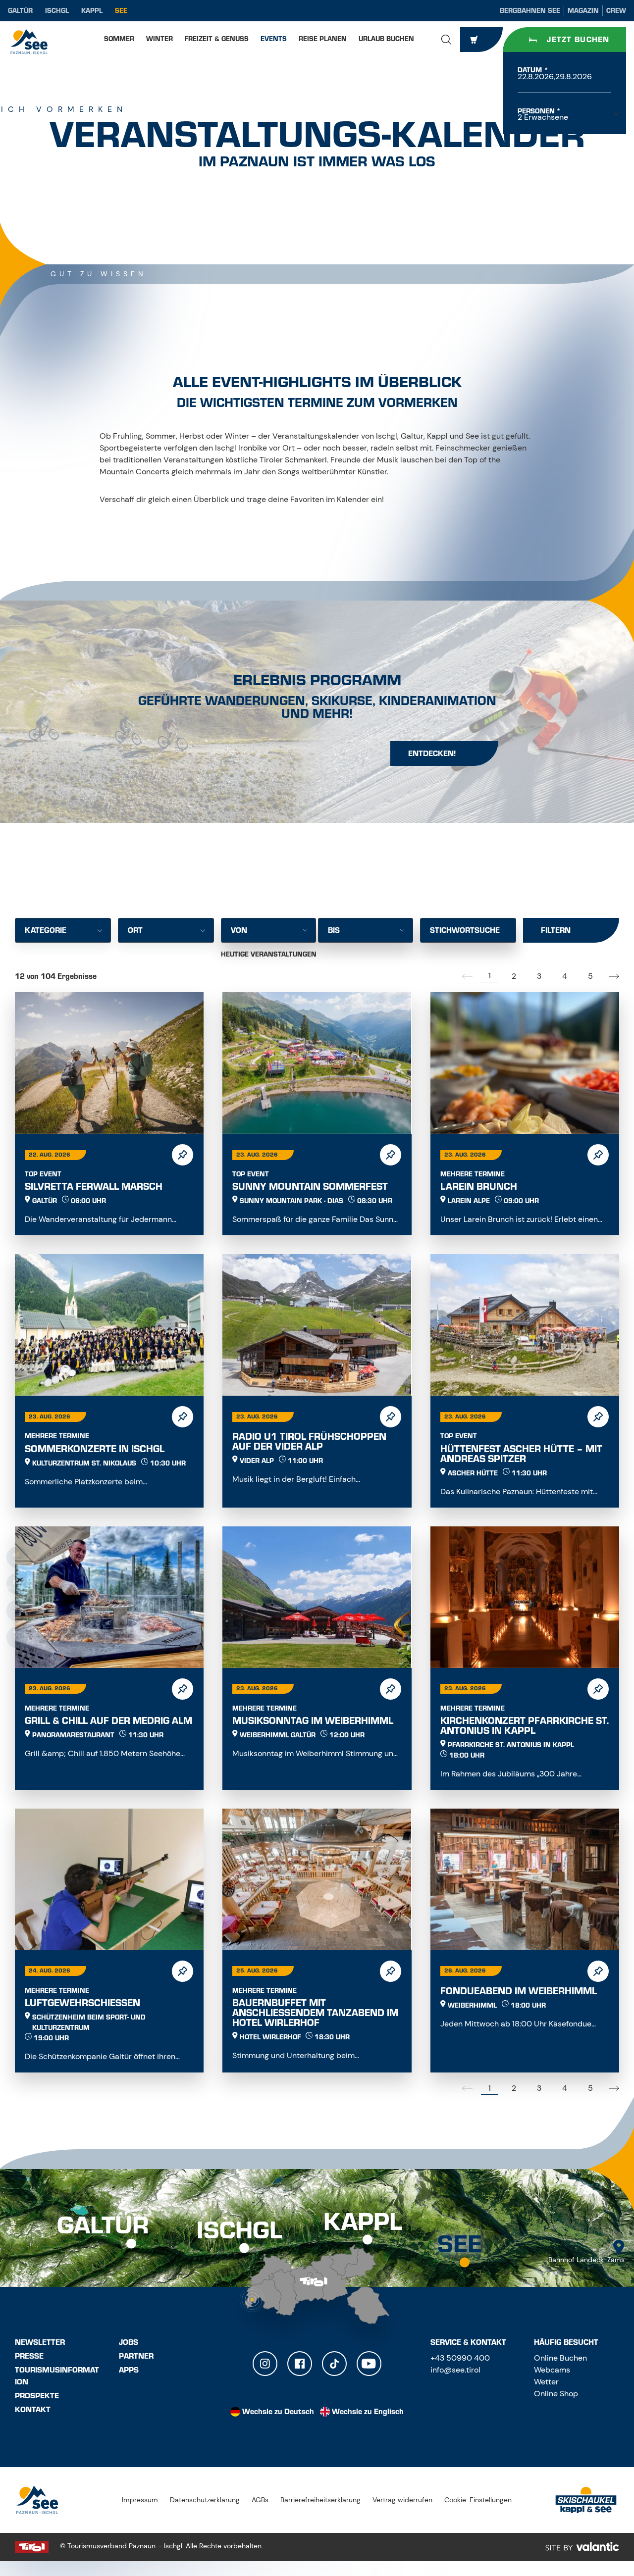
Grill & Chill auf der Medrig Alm (108, 1721)
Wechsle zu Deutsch (278, 2412)
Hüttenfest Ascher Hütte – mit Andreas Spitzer (521, 1454)
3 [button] (539, 976)
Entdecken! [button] (432, 754)
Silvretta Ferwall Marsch (94, 1187)
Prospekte (37, 2396)
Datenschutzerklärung (205, 2500)
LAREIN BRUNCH (479, 1187)
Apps (129, 2370)
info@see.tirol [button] (455, 2370)
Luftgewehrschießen (82, 2003)
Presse (29, 2356)
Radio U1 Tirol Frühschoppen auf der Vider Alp (309, 1441)
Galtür (20, 11)
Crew (616, 11)
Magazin (583, 11)
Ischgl (57, 11)
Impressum (140, 2500)
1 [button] (490, 976)
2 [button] (514, 976)
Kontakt (33, 2410)
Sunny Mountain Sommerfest (310, 1187)
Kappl (92, 11)
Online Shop (556, 2394)
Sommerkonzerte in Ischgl (95, 1449)
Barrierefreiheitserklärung (320, 2500)
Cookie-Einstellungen (478, 2500)
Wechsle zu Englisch (368, 2412)
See (121, 11)
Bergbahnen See (530, 11)
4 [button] (565, 976)
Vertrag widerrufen (402, 2500)
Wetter (546, 2382)
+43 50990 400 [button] (460, 2358)
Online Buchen (560, 2358)
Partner (136, 2356)
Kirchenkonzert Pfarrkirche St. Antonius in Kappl (525, 1726)
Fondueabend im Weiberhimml (519, 1991)
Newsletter (40, 2342)
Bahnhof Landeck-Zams (586, 2260)
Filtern (556, 930)
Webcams (552, 2370)
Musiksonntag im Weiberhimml (313, 1721)
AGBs (260, 2500)
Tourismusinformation (57, 2376)
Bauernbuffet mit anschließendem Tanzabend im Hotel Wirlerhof (315, 2013)
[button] (446, 40)
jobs (129, 2342)
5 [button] (590, 976)
